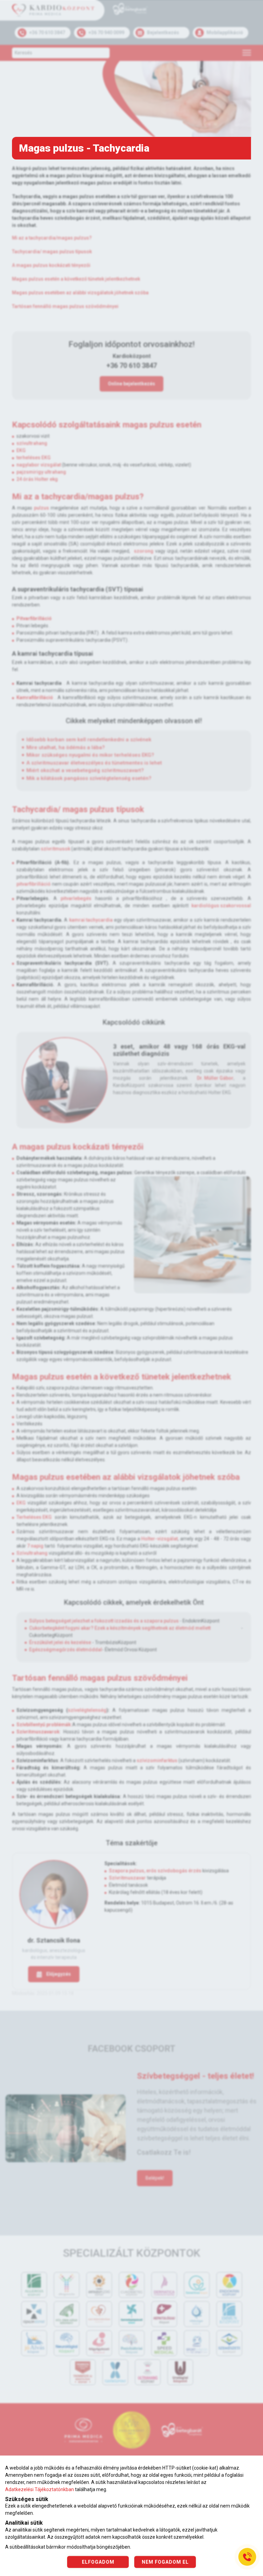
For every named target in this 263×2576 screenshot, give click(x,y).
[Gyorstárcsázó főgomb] (247, 2557)
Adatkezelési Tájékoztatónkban (40, 2489)
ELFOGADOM (98, 2562)
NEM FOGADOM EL (165, 2562)
